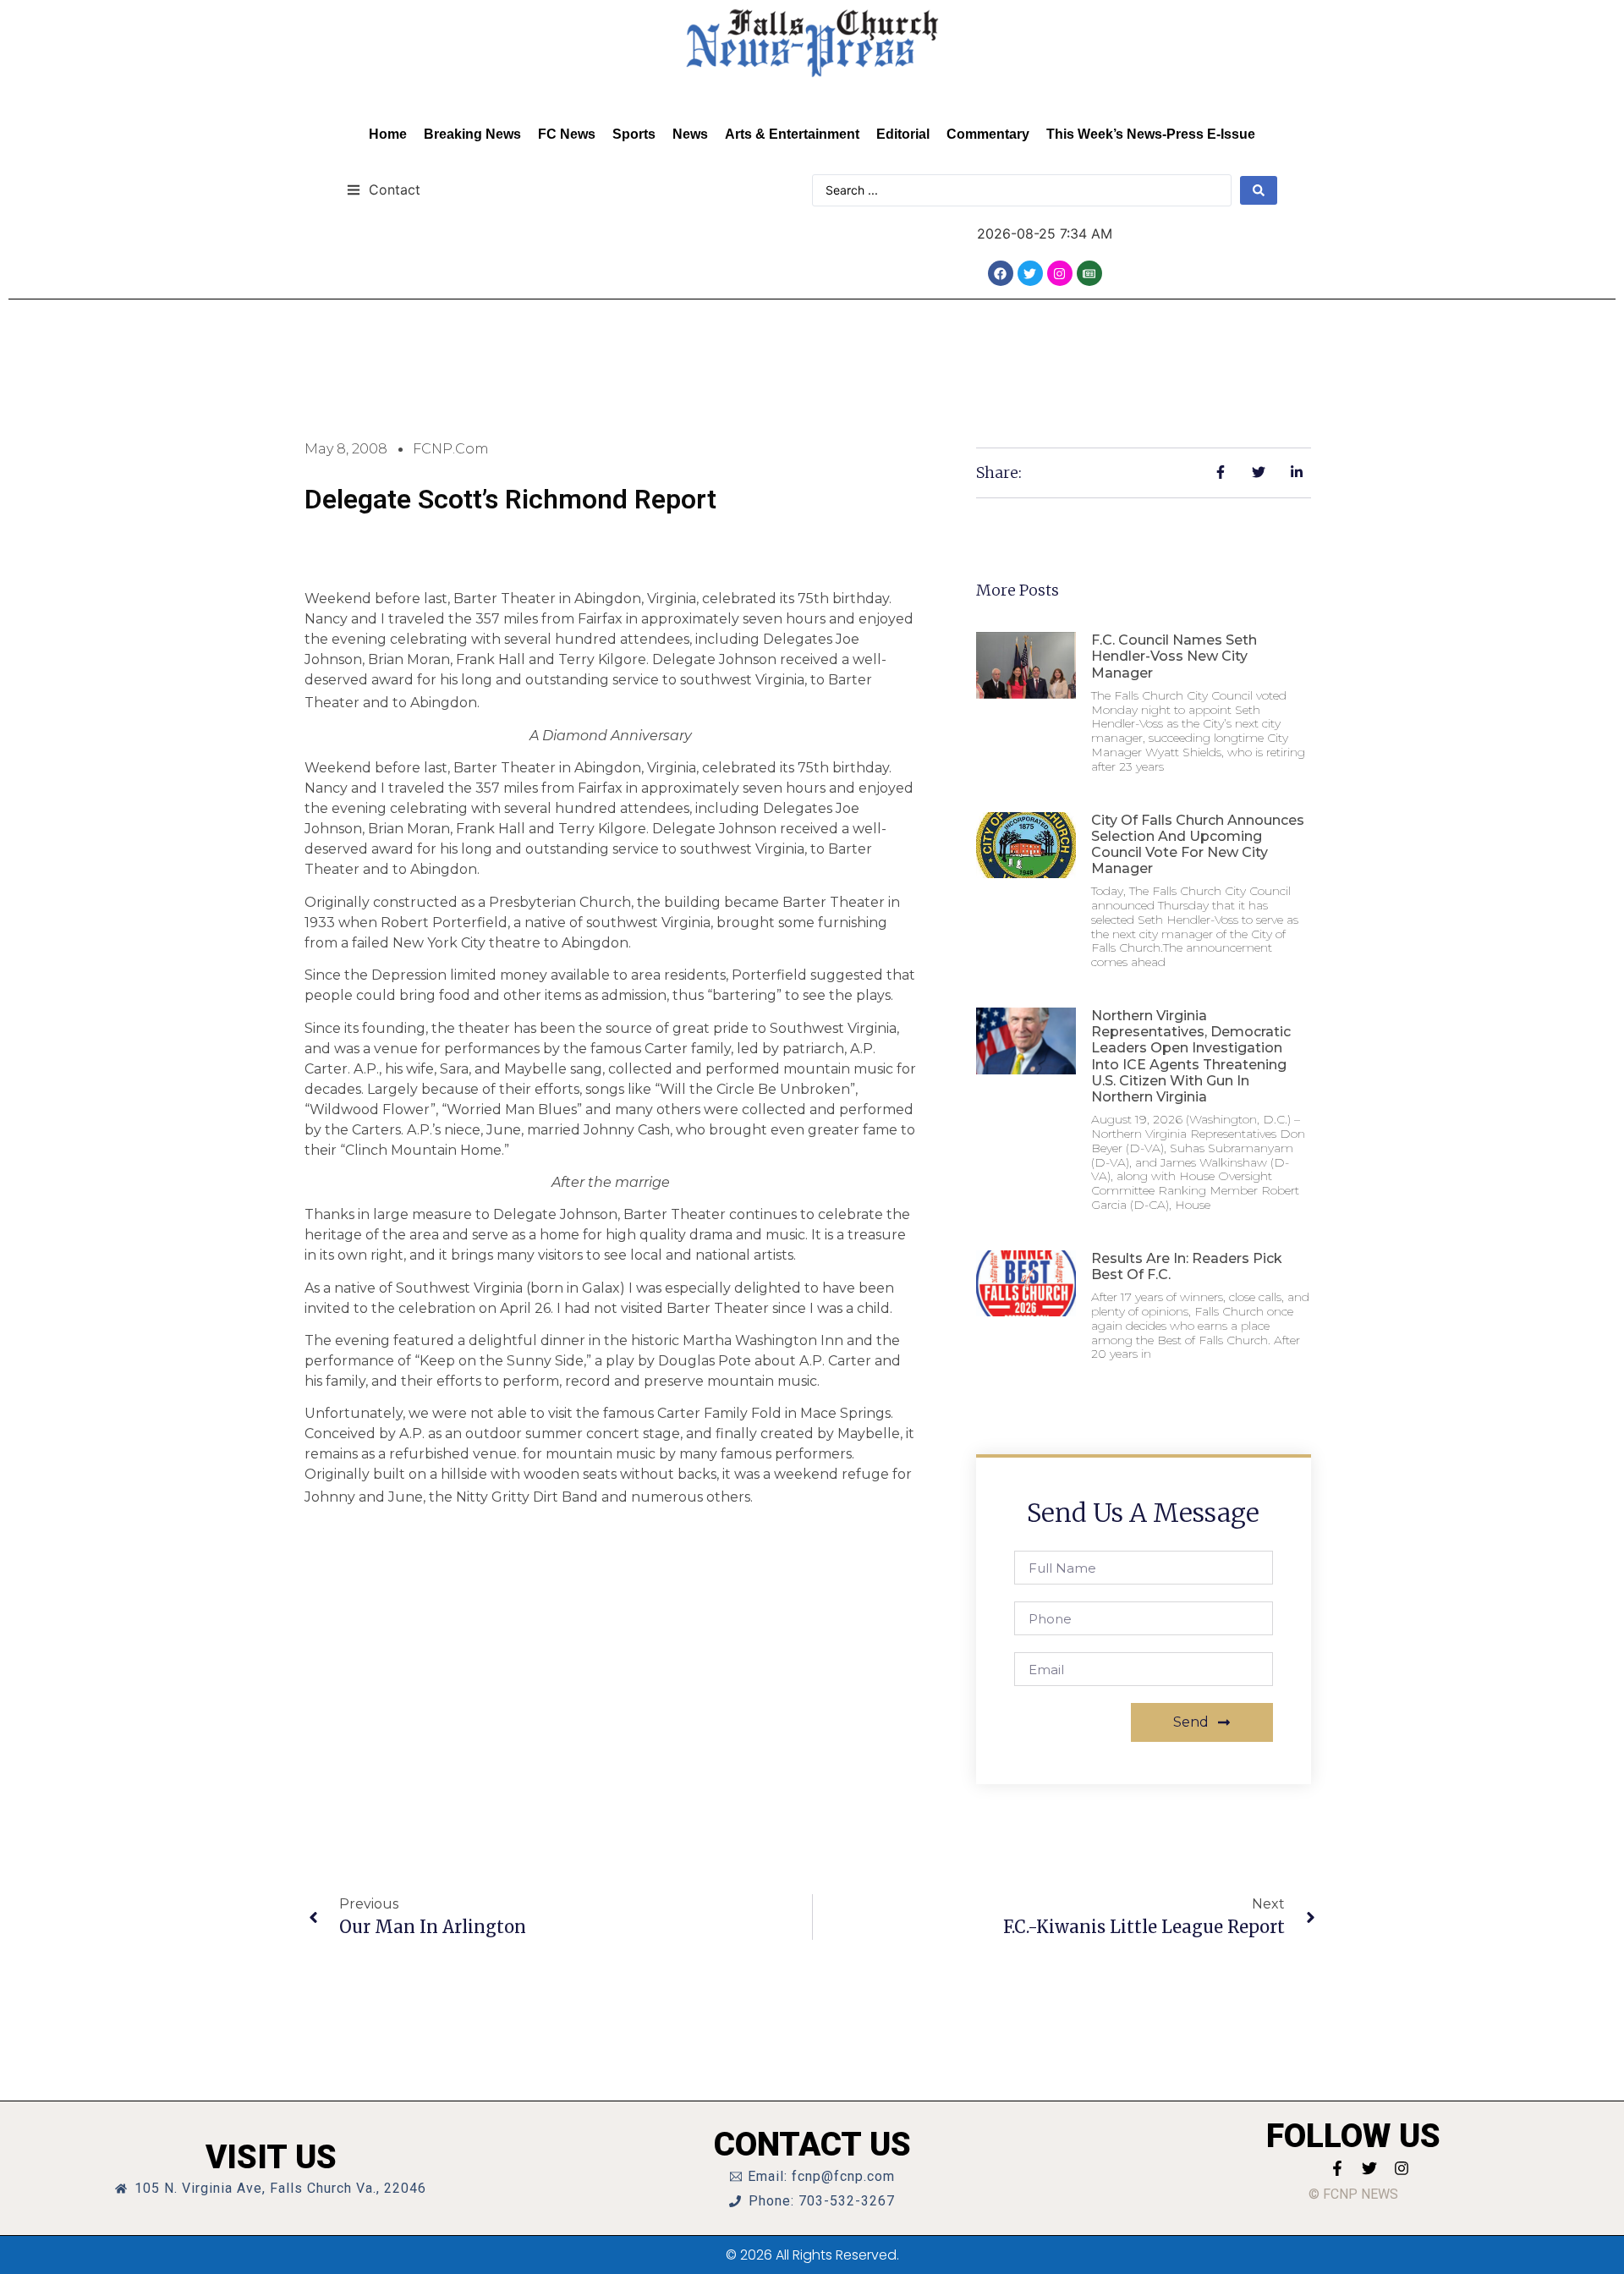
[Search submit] (1259, 190)
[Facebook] (1001, 273)
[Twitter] (1030, 273)
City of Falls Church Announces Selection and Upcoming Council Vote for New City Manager (1198, 845)
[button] (384, 189)
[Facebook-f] (1337, 2168)
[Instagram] (1060, 273)
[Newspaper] (1089, 273)
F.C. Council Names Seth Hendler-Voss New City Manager (1174, 656)
